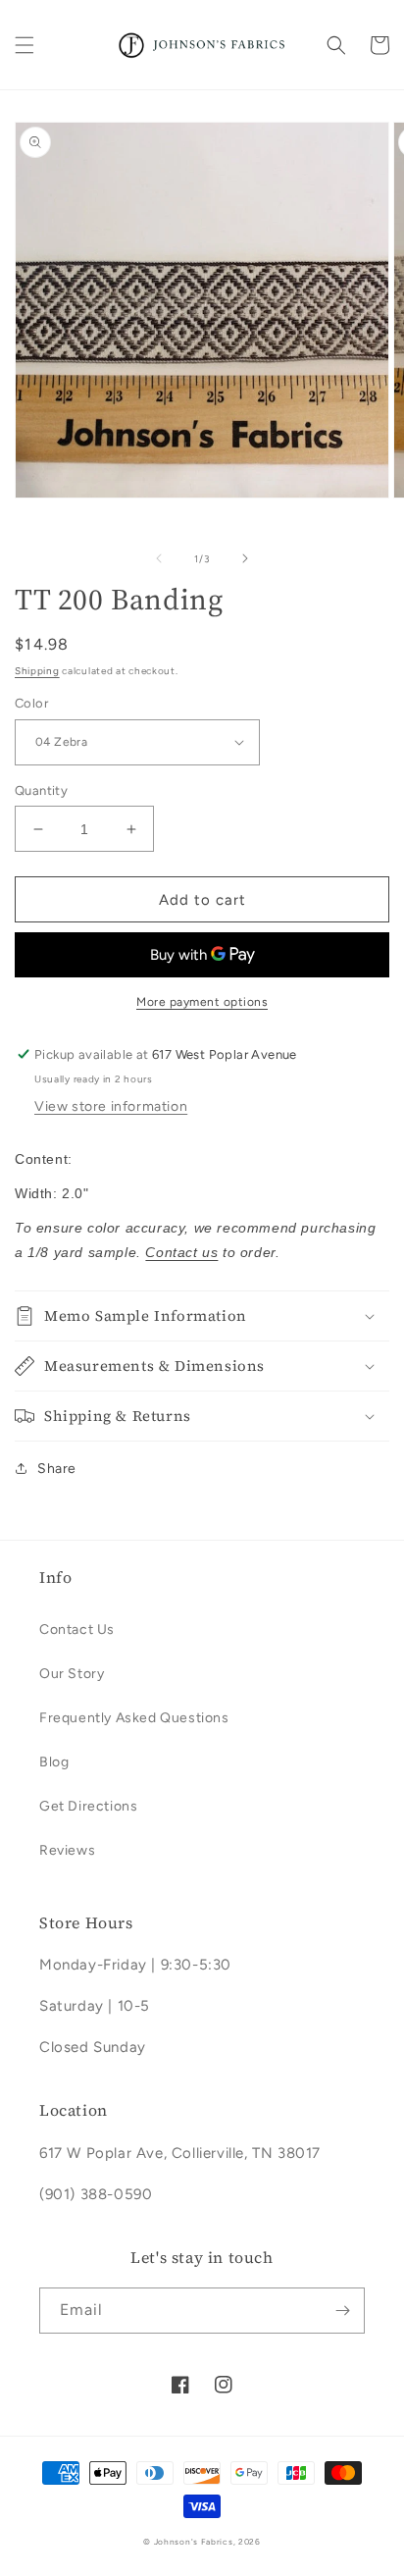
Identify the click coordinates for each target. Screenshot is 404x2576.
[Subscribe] (342, 2311)
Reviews (67, 1850)
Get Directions (88, 1806)
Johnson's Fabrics (194, 2542)
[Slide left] (159, 558)
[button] (25, 45)
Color (31, 703)
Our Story (72, 1674)
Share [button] (57, 1469)
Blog (54, 1762)
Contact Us (77, 1630)
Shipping (37, 671)
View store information (111, 1106)
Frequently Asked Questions (134, 1718)
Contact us (181, 1252)
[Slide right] (245, 558)
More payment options (202, 1002)
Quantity (41, 790)
